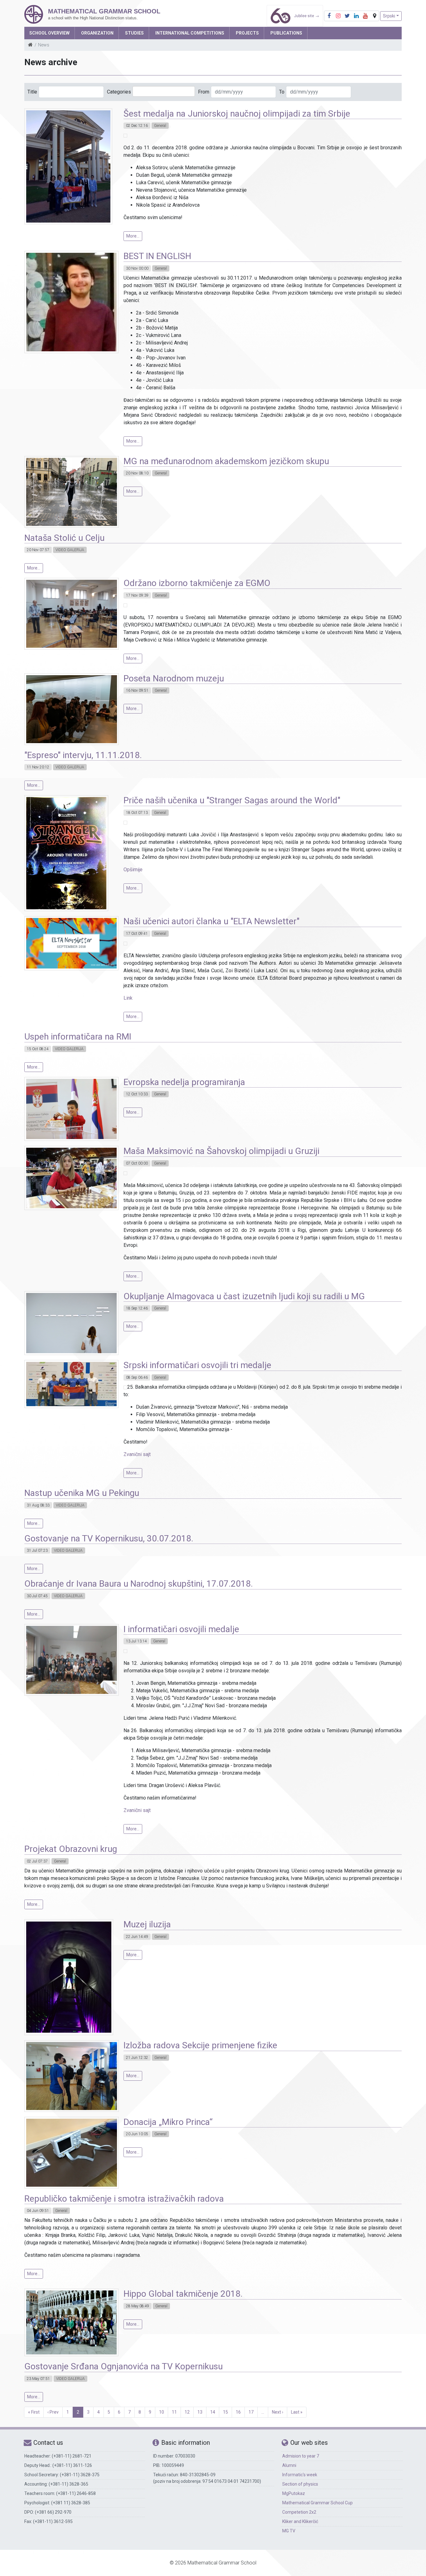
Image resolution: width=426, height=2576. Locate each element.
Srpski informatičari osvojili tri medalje (197, 1365)
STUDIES (134, 33)
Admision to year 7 (301, 2456)
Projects (247, 33)
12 (187, 2412)
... (263, 2412)
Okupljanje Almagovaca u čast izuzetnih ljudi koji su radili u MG (244, 1296)
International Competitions (190, 33)
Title (32, 92)
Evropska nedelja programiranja (184, 1082)
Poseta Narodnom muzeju (174, 678)
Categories (119, 92)
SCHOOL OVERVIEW (49, 33)
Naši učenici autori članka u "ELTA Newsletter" (211, 921)
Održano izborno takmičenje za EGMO (197, 583)
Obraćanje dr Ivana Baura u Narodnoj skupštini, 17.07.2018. (139, 1584)
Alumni (289, 2465)
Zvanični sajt (137, 1454)
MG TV (289, 2531)
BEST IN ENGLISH (157, 256)
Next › (278, 2412)
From (204, 92)
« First (34, 2412)
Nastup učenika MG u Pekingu (82, 1493)
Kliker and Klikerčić (300, 2521)
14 (213, 2412)
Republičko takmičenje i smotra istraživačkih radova (124, 2199)
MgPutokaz (294, 2493)
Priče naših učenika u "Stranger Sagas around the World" (232, 800)
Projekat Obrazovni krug (71, 1849)
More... (133, 236)
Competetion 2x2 (299, 2512)
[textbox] (144, 91)
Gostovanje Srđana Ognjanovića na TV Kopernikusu (123, 2366)
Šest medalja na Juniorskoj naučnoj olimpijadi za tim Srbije (237, 114)
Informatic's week (300, 2475)
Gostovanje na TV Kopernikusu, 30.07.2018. (109, 1538)
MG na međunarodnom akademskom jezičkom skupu (226, 461)
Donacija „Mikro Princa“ (168, 2122)
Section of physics (300, 2484)
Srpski (389, 16)
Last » (297, 2412)
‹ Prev (53, 2412)
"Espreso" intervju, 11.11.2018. (83, 755)
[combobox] (164, 91)
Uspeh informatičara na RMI (78, 1037)
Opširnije (133, 870)
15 (225, 2412)
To (282, 92)
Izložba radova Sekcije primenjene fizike (200, 2045)
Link (128, 998)
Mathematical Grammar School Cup (317, 2503)
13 (200, 2412)
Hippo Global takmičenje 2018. (183, 2294)
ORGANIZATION (97, 33)
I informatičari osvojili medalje (181, 1629)
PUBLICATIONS (286, 33)
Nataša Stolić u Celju (64, 538)
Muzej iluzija (147, 1924)
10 (162, 2412)
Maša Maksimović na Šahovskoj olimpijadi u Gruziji (221, 1151)
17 (251, 2412)
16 (238, 2412)
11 (174, 2412)
